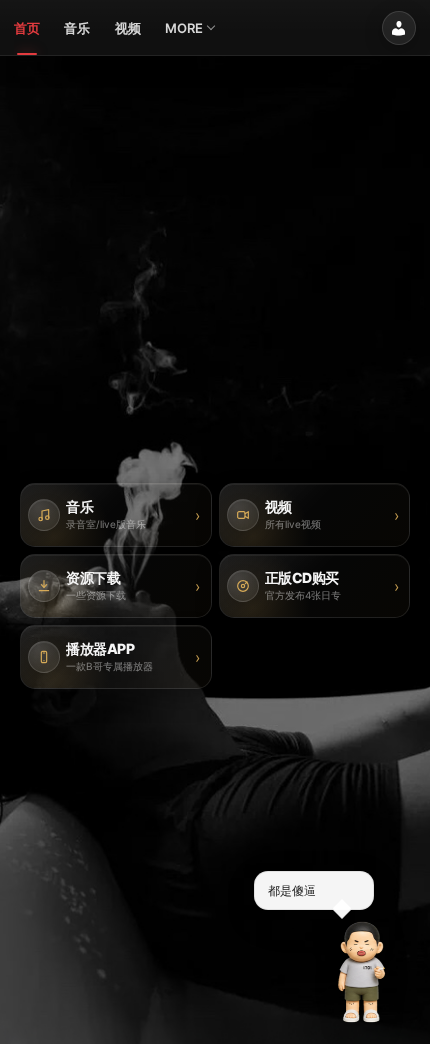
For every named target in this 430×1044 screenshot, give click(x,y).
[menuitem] (27, 28)
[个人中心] (399, 28)
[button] (362, 972)
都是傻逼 (292, 889)
